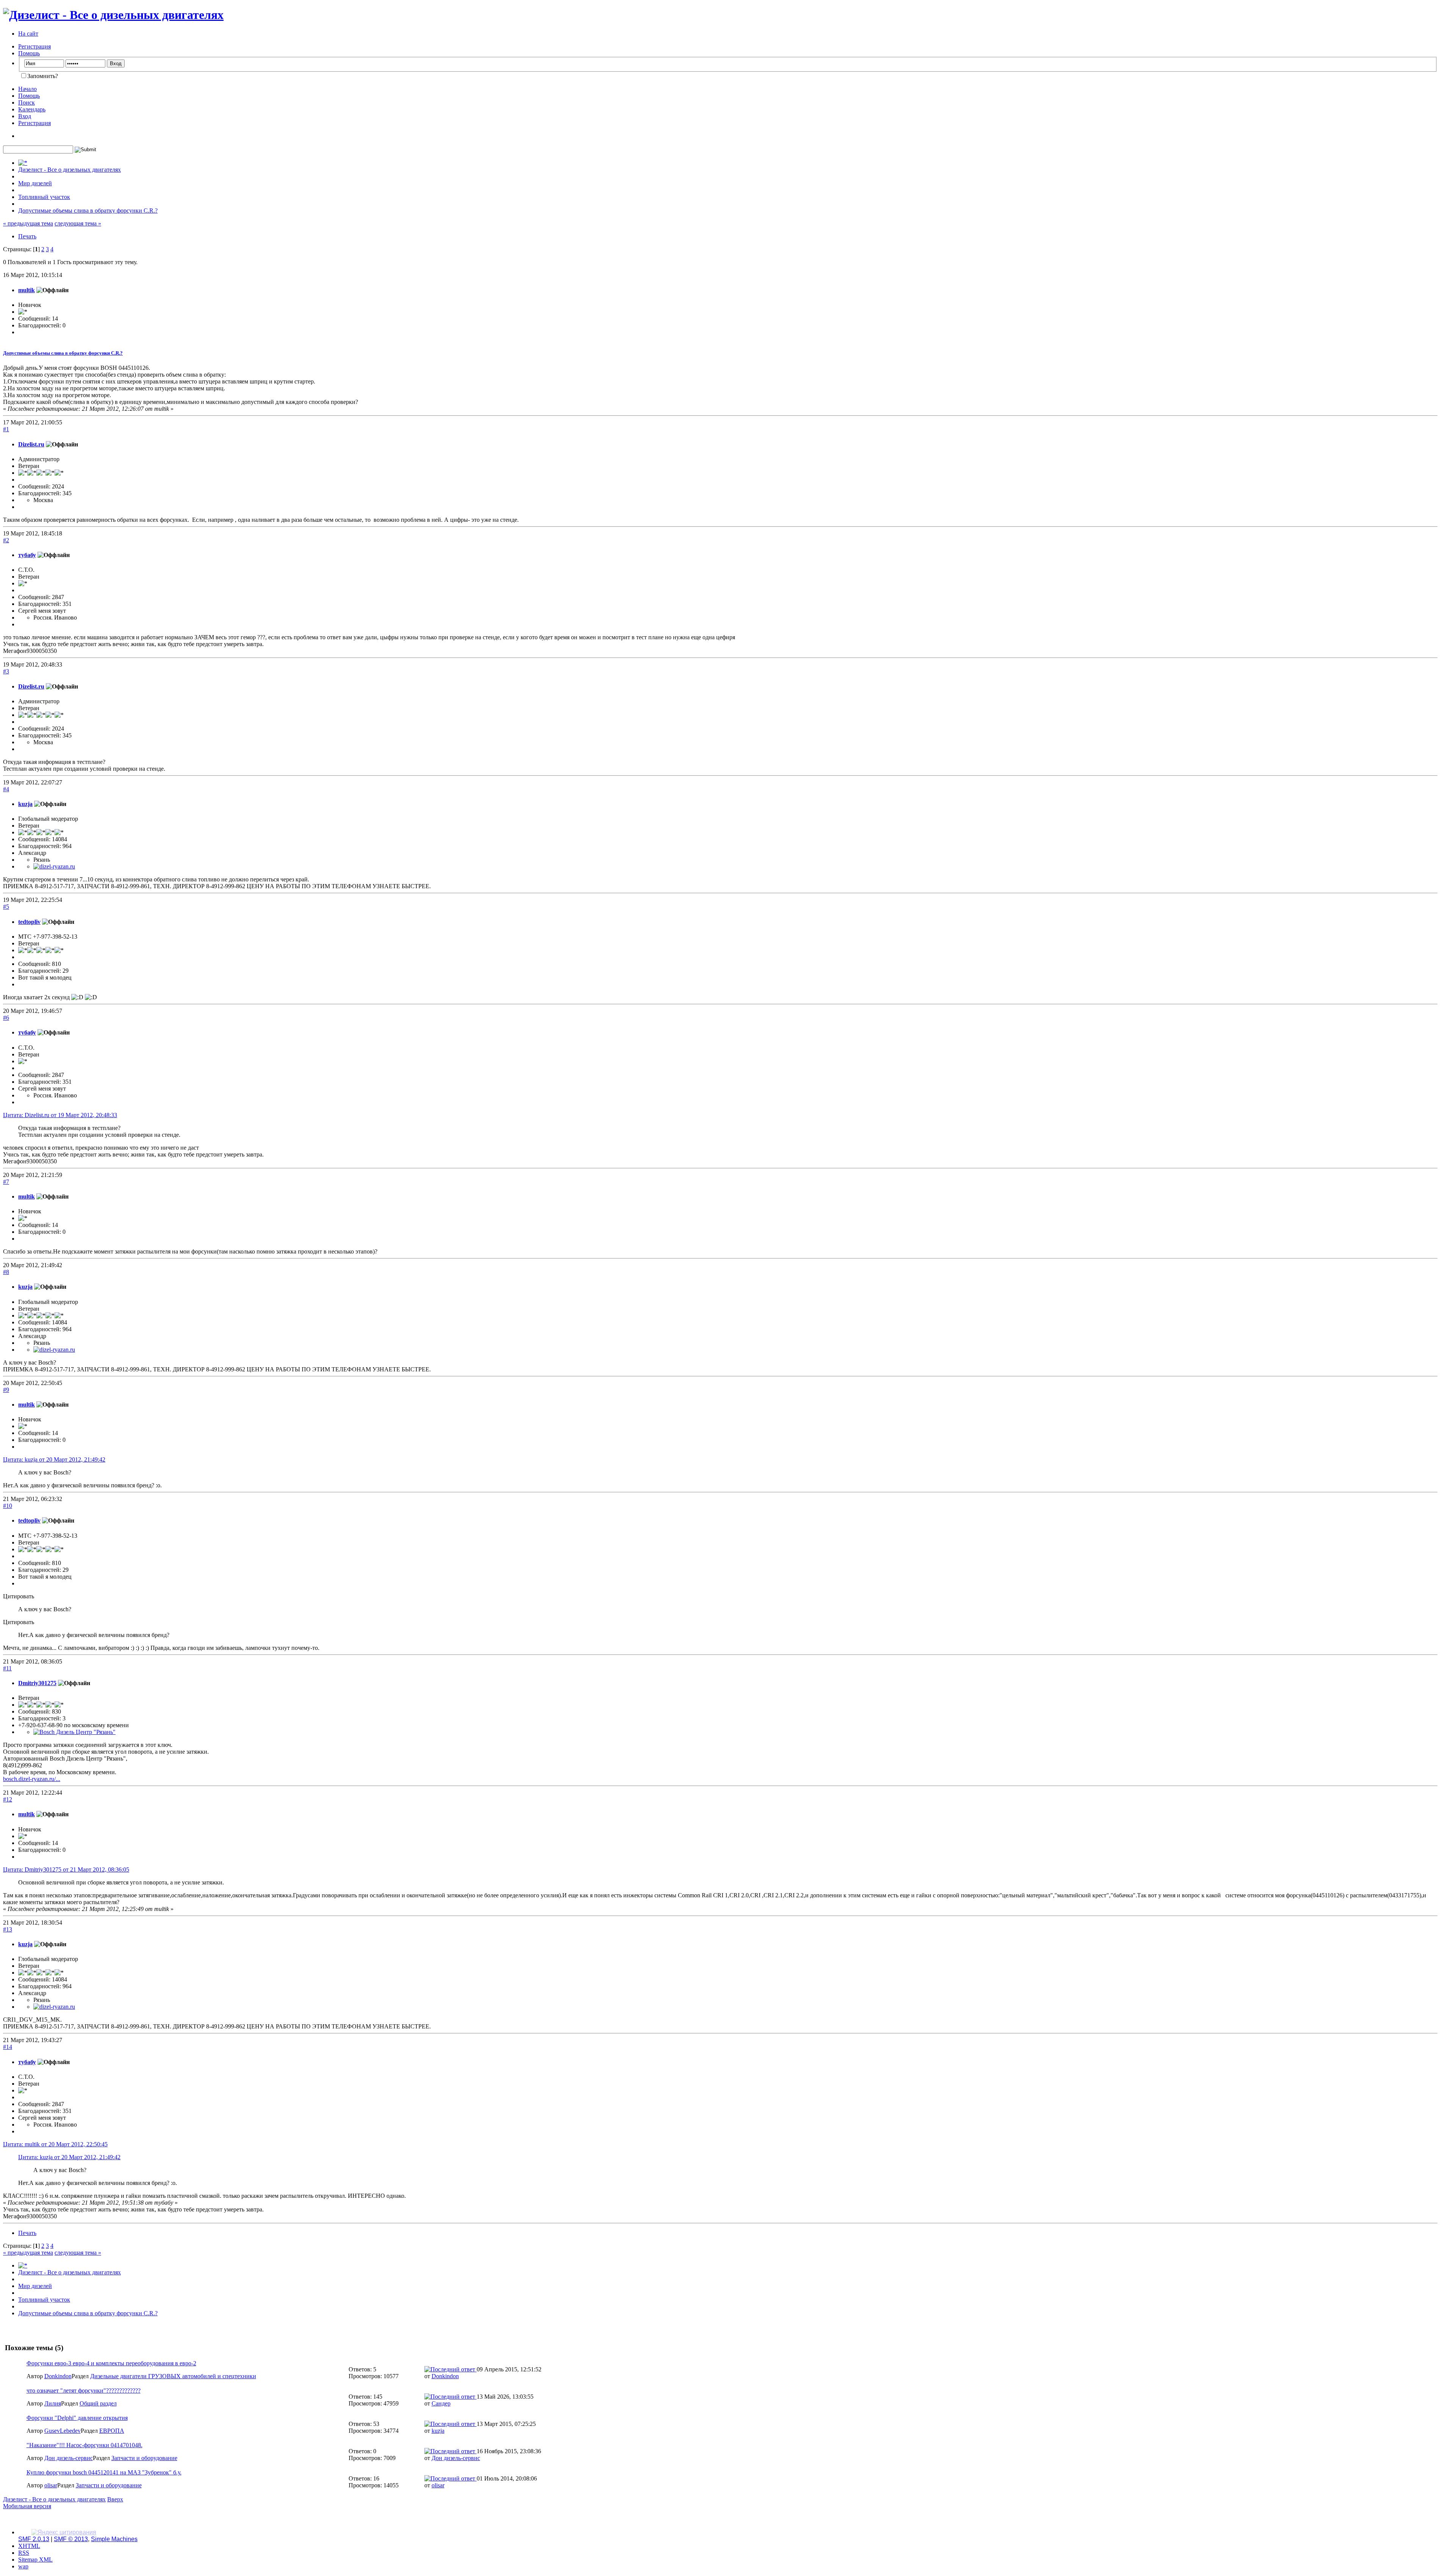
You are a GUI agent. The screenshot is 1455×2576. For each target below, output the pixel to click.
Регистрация (34, 46)
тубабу (27, 555)
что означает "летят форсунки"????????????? (84, 2391)
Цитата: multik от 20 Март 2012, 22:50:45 (55, 2144)
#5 (6, 907)
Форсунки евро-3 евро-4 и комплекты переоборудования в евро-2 (111, 2363)
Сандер (441, 2403)
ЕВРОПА (112, 2431)
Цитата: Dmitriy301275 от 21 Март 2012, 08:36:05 (66, 1869)
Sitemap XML (35, 2560)
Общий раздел (98, 2403)
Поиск (27, 103)
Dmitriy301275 (37, 1683)
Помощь (29, 53)
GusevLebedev (63, 2431)
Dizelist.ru (31, 444)
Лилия (53, 2403)
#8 (6, 1272)
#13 (8, 1929)
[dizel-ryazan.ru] (54, 866)
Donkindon (58, 2376)
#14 (8, 2047)
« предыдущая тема (28, 223)
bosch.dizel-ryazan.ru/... (32, 1779)
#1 (6, 429)
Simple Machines (114, 2539)
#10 (8, 1506)
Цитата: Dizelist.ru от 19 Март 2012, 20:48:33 (60, 1115)
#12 (8, 1799)
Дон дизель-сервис (69, 2458)
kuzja (25, 804)
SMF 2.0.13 (34, 2539)
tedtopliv (29, 922)
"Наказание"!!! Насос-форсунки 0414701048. (84, 2445)
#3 (6, 671)
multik (27, 290)
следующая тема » (78, 223)
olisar (51, 2485)
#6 (6, 1018)
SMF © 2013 (71, 2539)
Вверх (115, 2499)
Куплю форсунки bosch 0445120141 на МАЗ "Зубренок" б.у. (104, 2472)
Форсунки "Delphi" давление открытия (77, 2418)
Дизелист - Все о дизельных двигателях (54, 2499)
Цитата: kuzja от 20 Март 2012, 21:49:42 (54, 1459)
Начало (27, 89)
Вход (25, 116)
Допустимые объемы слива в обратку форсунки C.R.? (63, 353)
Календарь (32, 109)
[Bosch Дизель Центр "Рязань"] (74, 1732)
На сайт (28, 34)
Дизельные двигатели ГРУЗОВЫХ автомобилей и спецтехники (173, 2376)
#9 (6, 1390)
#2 (6, 540)
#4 (6, 789)
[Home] (23, 163)
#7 (6, 1182)
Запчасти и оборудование (144, 2458)
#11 (7, 1668)
